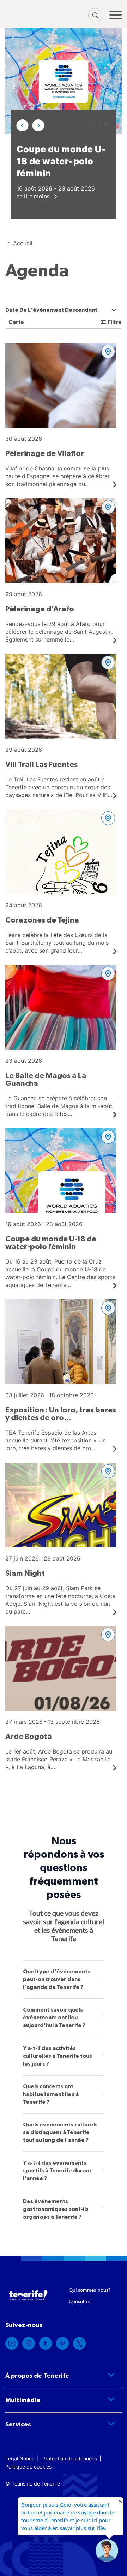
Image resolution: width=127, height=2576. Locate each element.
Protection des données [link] (70, 2458)
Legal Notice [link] (20, 2458)
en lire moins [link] (34, 196)
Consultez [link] (80, 2301)
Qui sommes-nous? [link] (90, 2290)
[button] (23, 125)
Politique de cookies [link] (28, 2467)
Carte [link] (16, 322)
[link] (61, 415)
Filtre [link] (115, 322)
